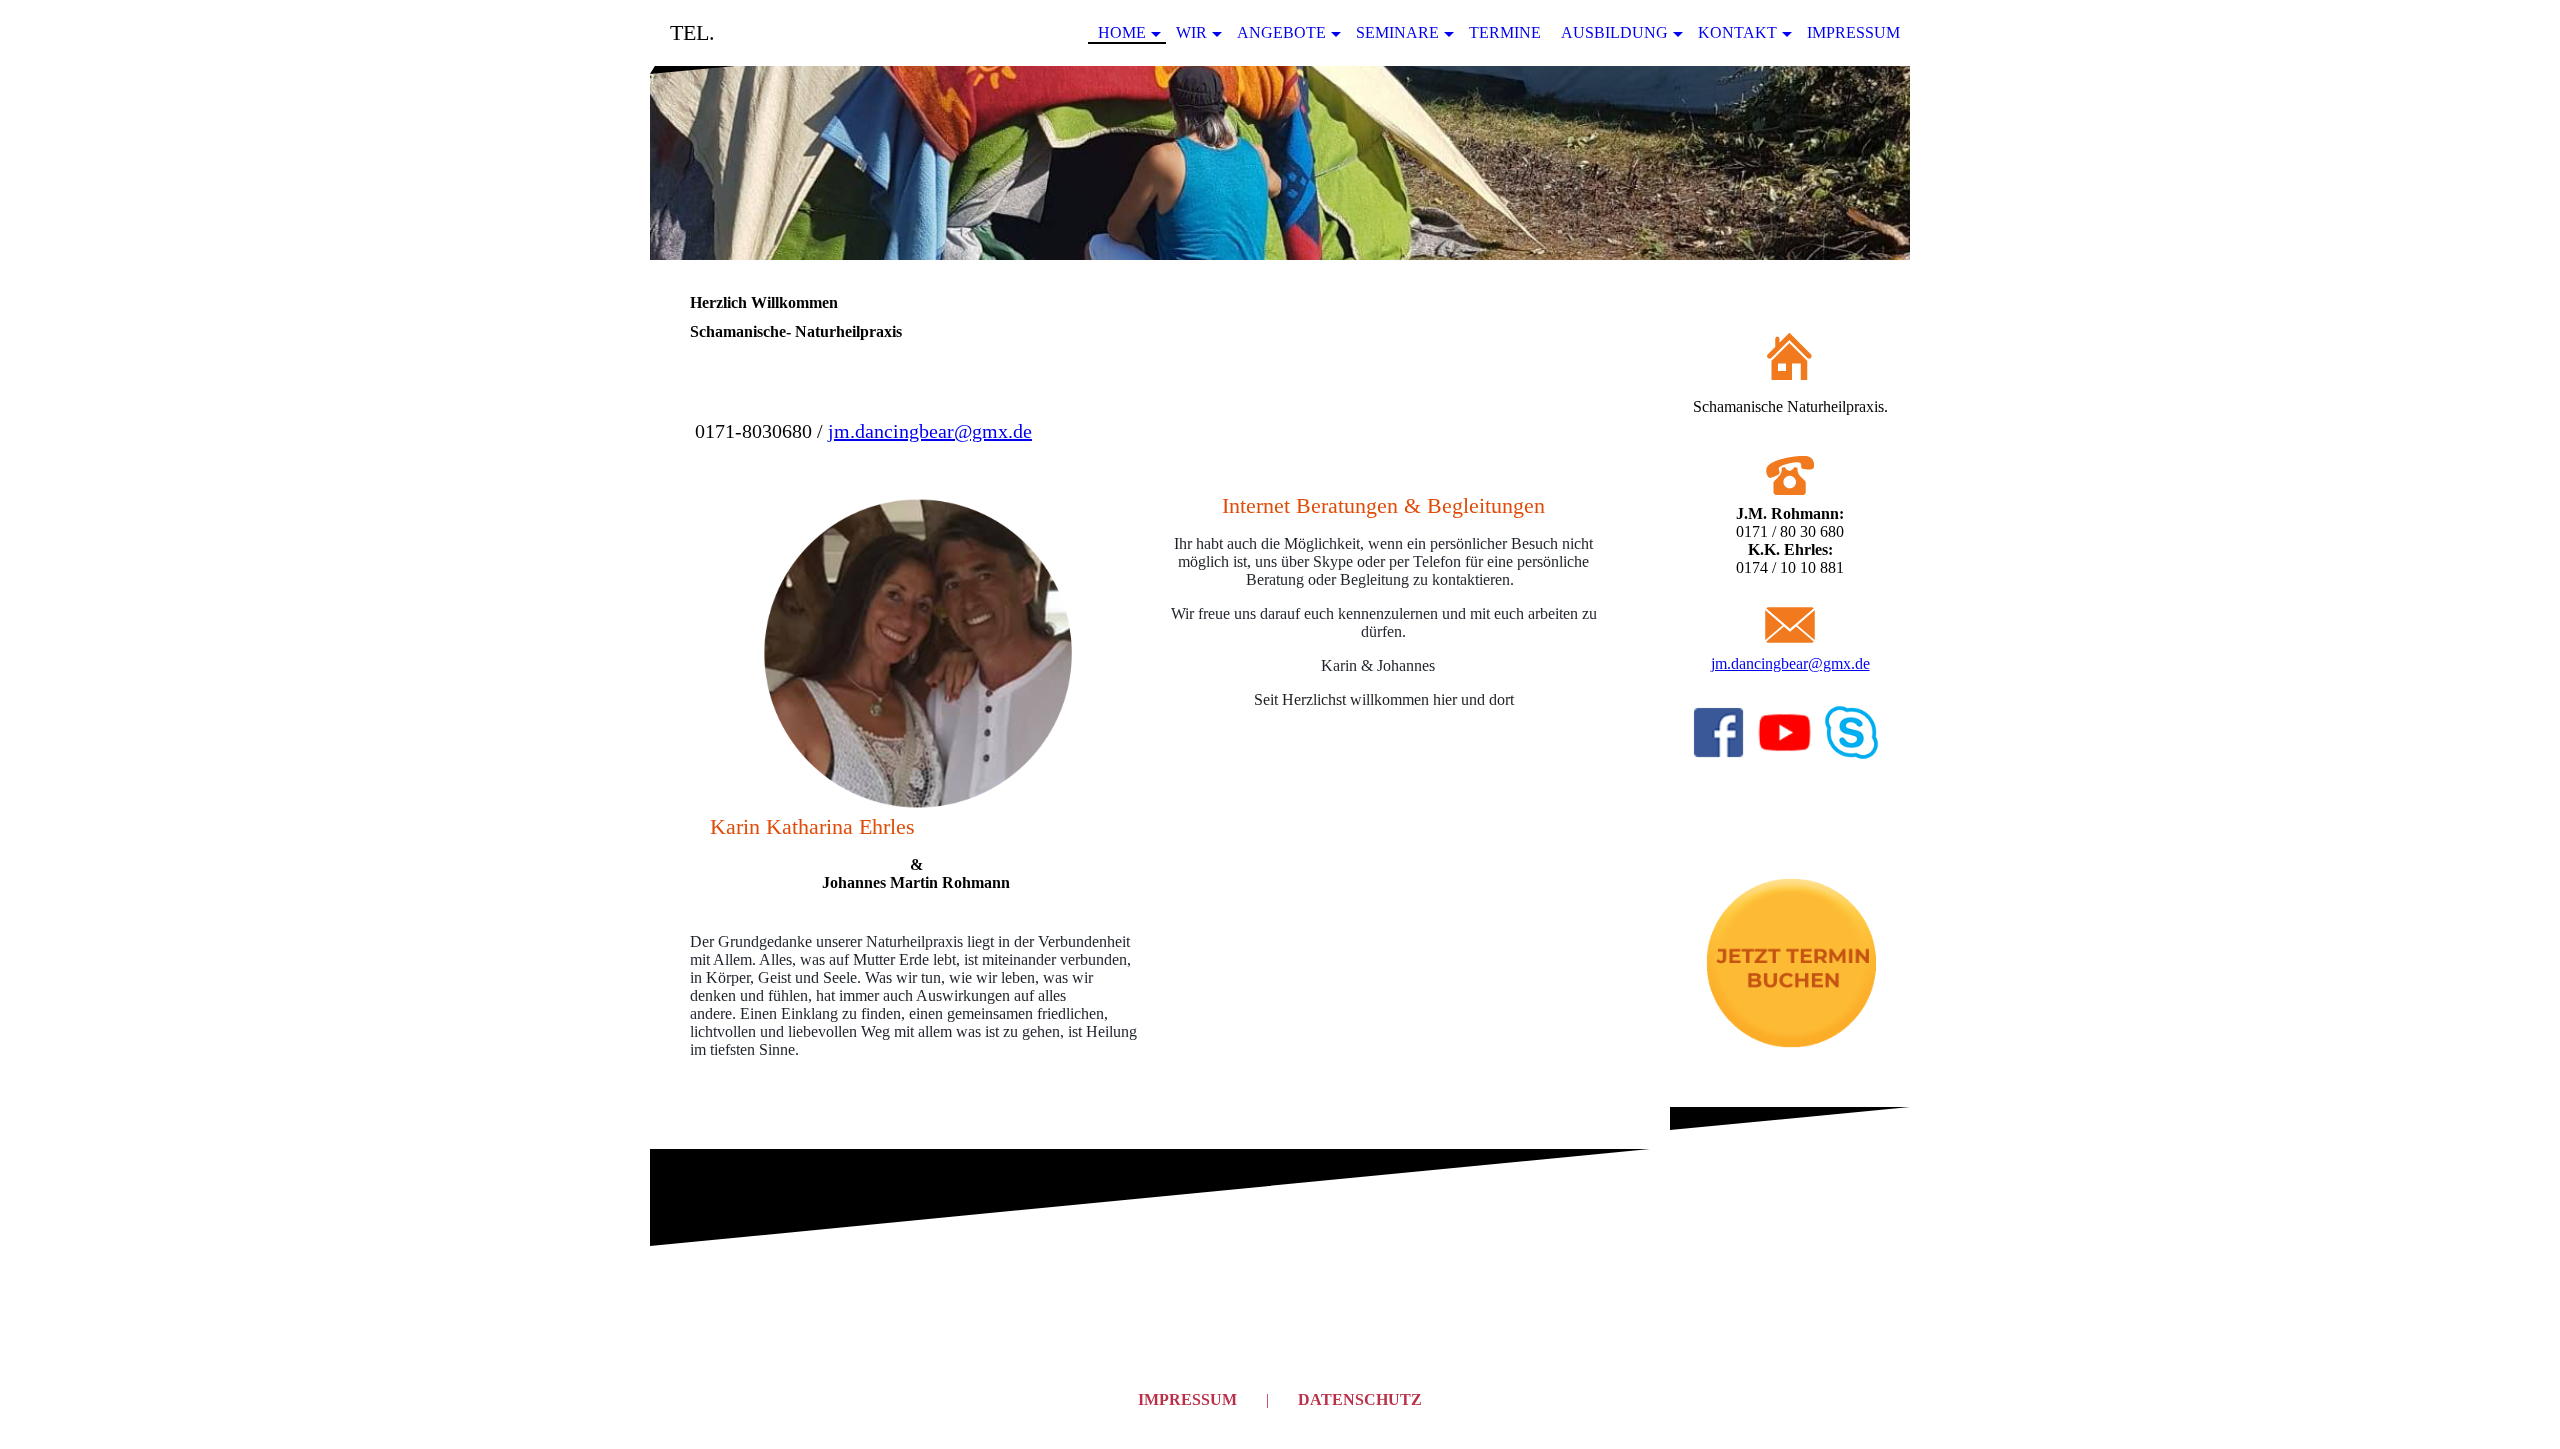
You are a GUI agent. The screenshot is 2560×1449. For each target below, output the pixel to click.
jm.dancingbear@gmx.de (930, 431)
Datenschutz (1360, 1399)
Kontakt (1737, 32)
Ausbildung (1614, 32)
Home (1122, 32)
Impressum (1853, 32)
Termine (1505, 32)
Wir (1191, 32)
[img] (1280, 163)
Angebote (1281, 32)
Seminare (1397, 32)
